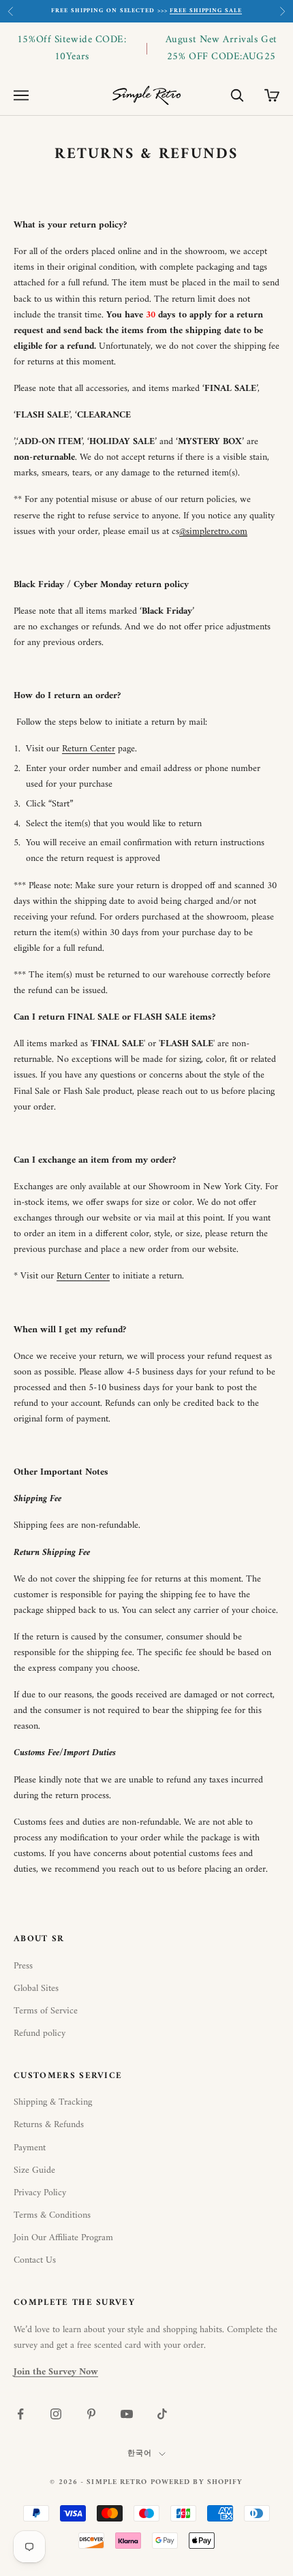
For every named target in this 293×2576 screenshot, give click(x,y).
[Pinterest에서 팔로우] (91, 2414)
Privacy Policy (40, 2193)
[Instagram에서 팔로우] (56, 2414)
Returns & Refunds (49, 2125)
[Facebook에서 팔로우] (20, 2414)
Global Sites (36, 1989)
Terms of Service (46, 2011)
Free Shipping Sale (205, 11)
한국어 (140, 2454)
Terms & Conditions (52, 2215)
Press (23, 1966)
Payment (30, 2148)
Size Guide (34, 2170)
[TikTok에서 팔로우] (162, 2414)
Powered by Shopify (197, 2482)
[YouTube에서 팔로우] (127, 2414)
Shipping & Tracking (53, 2102)
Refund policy (40, 2033)
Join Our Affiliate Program (63, 2238)
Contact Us (35, 2260)
